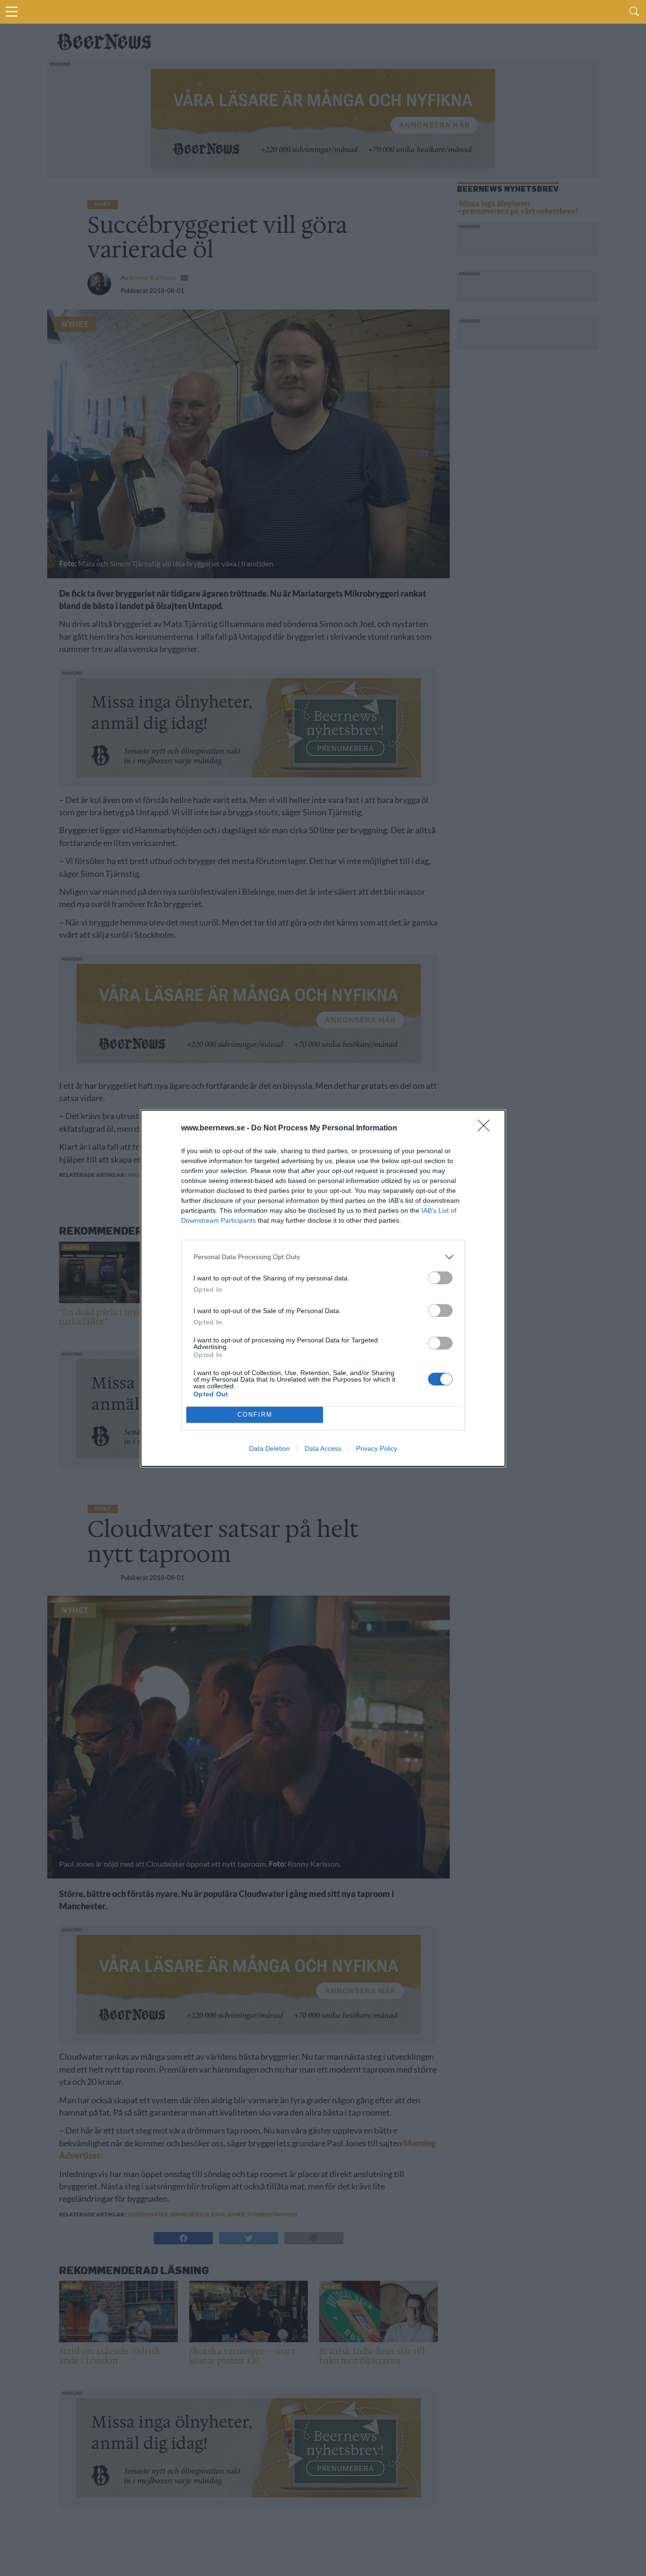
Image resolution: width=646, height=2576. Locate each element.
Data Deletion (270, 1448)
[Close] (487, 1129)
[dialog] (323, 1288)
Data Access (323, 1448)
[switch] (440, 1278)
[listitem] (323, 1257)
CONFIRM (255, 1415)
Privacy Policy (377, 1448)
